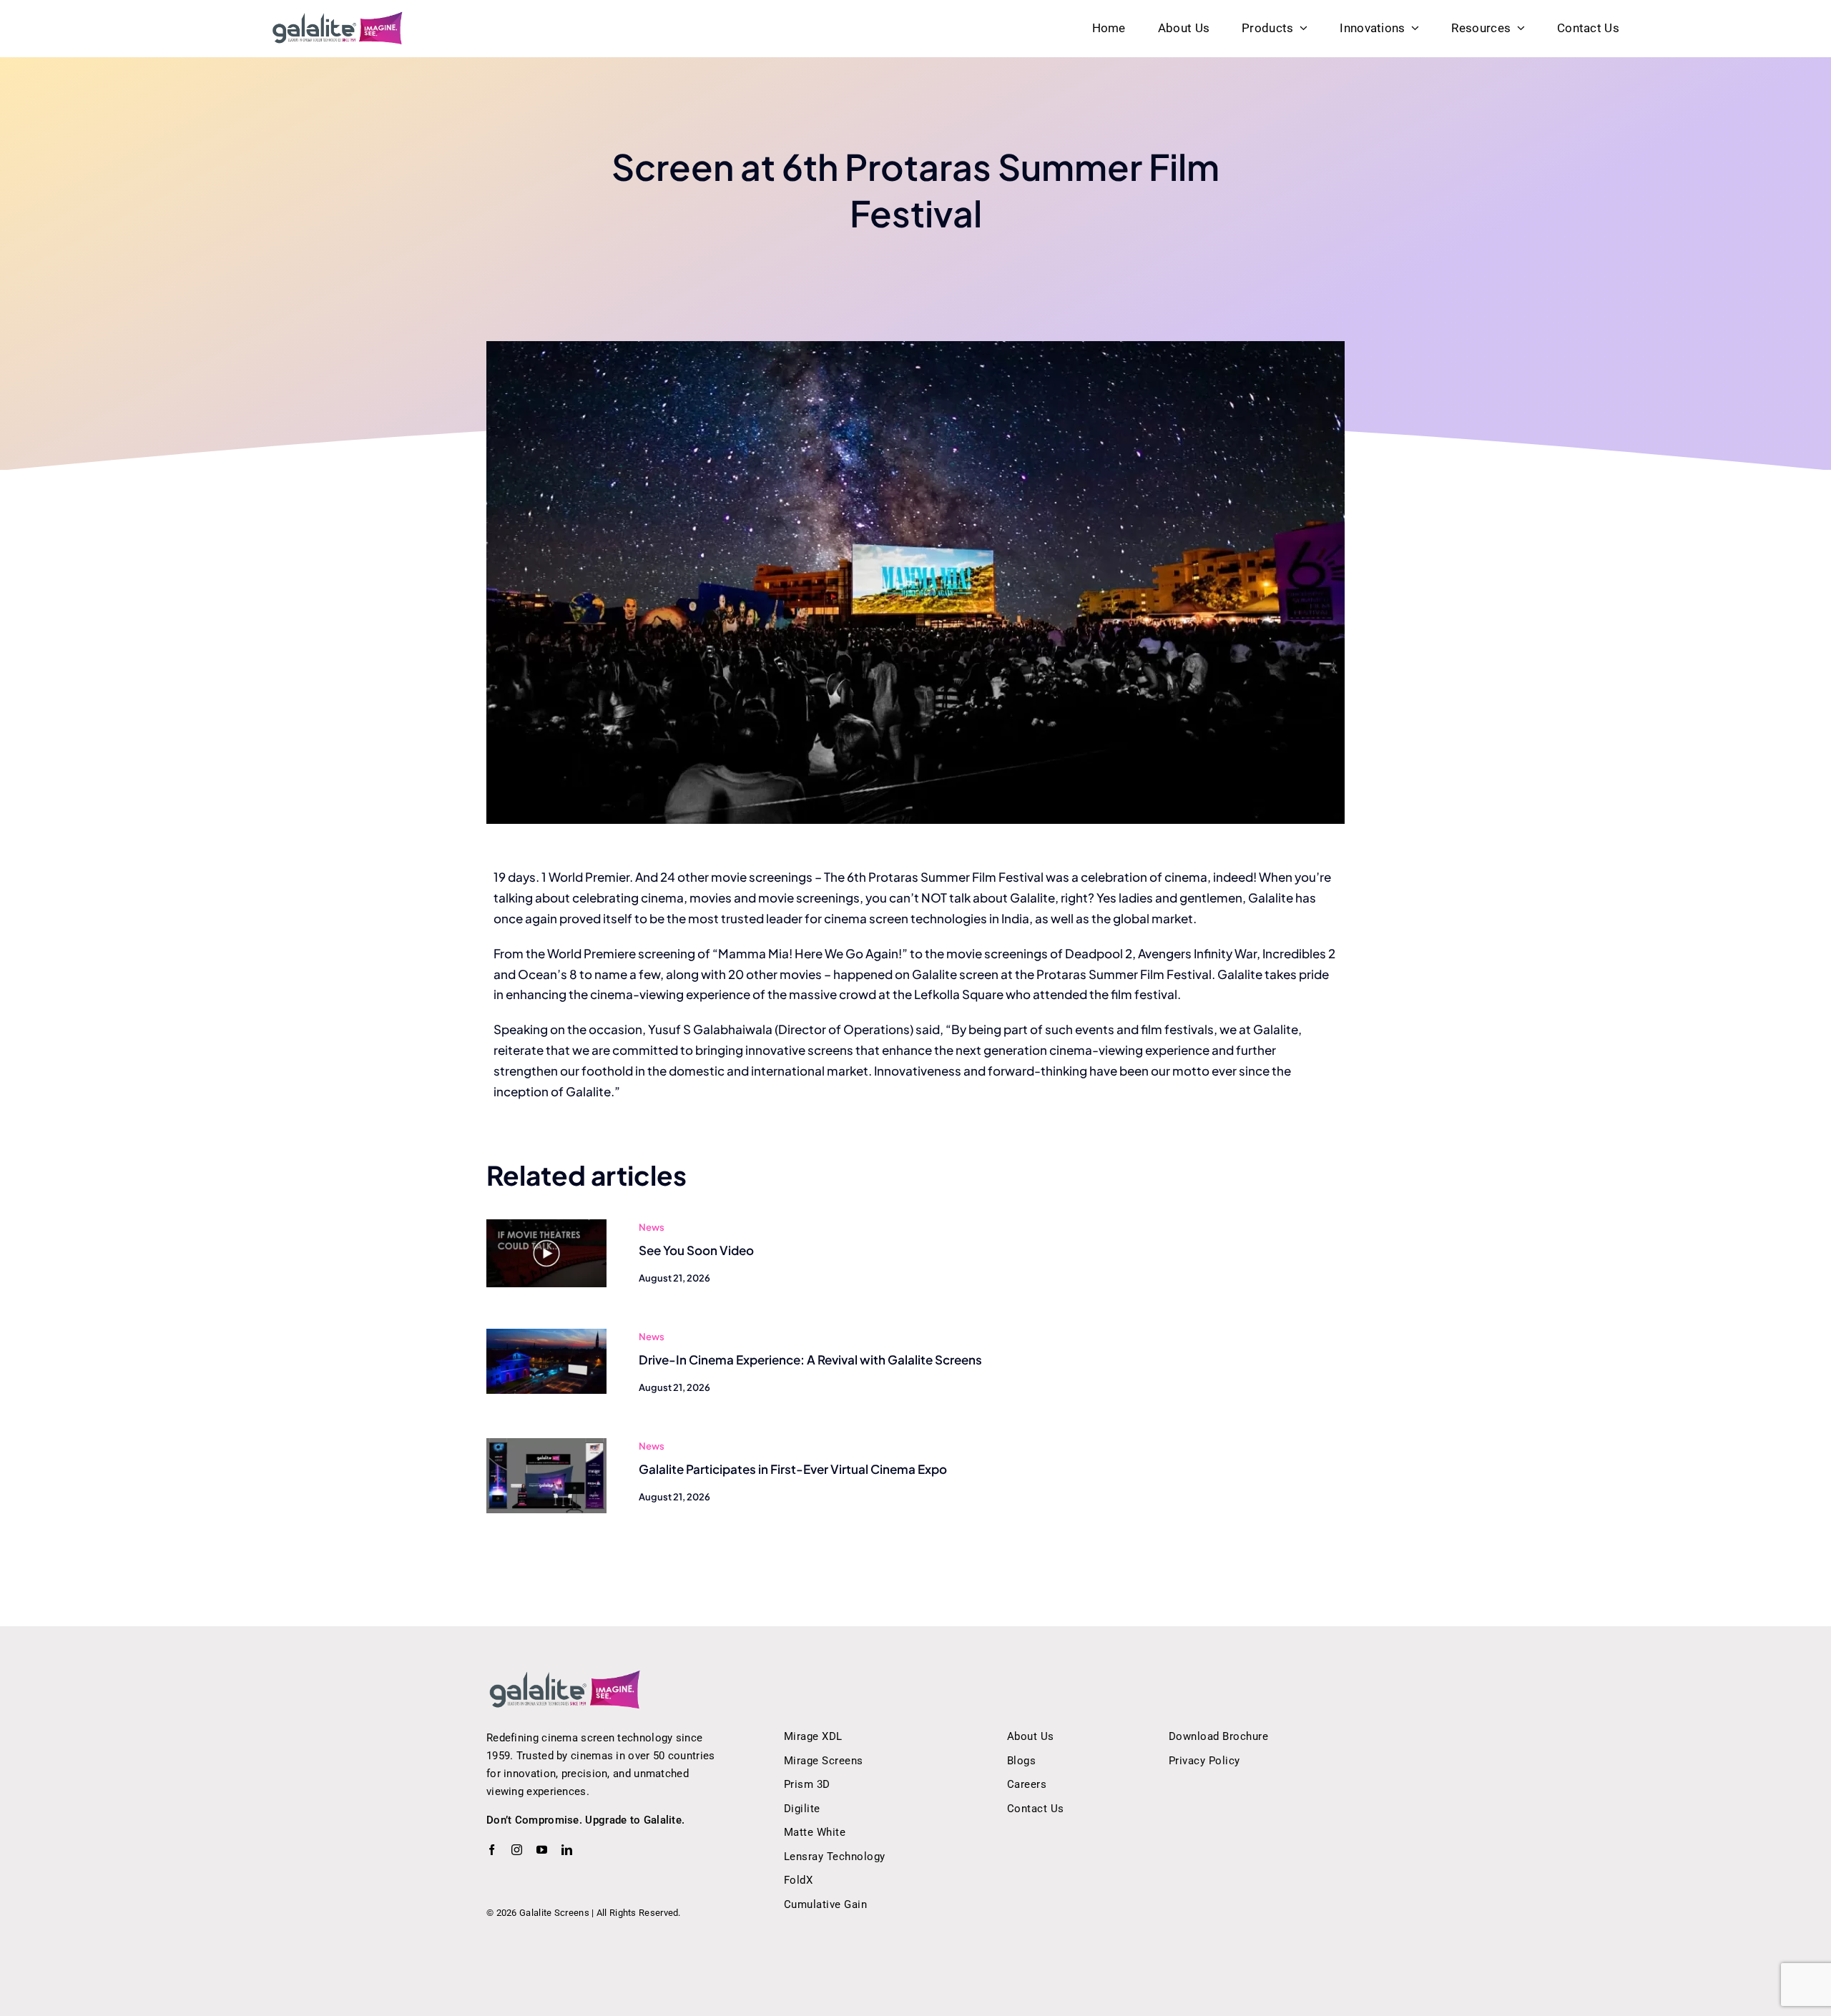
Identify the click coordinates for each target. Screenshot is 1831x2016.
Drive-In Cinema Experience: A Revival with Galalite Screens (810, 1359)
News (652, 1227)
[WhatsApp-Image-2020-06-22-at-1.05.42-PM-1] (546, 1444)
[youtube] (542, 1850)
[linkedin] (567, 1850)
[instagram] (517, 1850)
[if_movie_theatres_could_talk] (546, 1225)
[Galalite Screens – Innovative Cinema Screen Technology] (338, 16)
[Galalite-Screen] (546, 1334)
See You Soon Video (696, 1250)
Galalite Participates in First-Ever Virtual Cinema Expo (793, 1469)
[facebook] (492, 1850)
